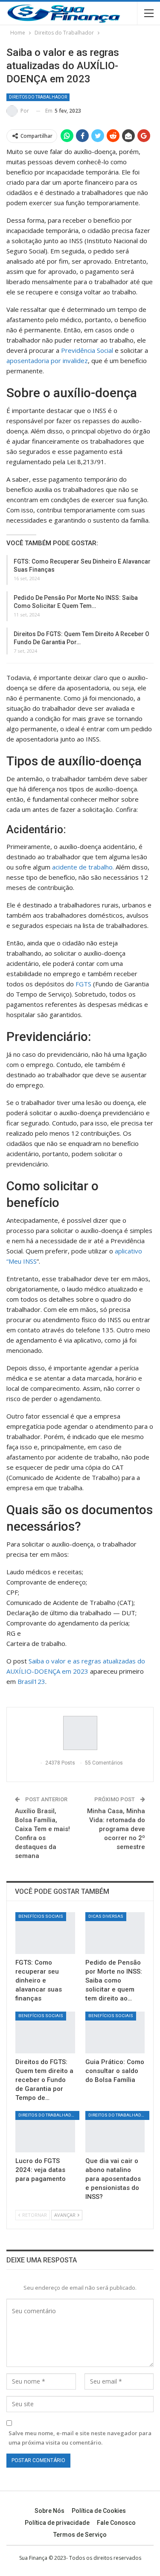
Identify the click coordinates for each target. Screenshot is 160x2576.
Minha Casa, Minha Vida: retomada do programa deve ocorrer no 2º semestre (116, 1829)
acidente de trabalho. (83, 867)
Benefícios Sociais (41, 1916)
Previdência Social (87, 350)
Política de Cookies (99, 2511)
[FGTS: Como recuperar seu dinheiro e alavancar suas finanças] (45, 1933)
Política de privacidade (57, 2523)
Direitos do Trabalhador (38, 97)
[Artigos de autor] (80, 1733)
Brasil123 (31, 1681)
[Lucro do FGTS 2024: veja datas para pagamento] (45, 2132)
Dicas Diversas (106, 1916)
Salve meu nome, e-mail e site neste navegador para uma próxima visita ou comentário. (80, 2438)
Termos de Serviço (80, 2535)
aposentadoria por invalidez (47, 361)
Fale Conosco (116, 2523)
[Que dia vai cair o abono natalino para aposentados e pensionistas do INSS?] (115, 2132)
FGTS (83, 984)
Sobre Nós (49, 2511)
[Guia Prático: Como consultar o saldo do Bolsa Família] (115, 2032)
